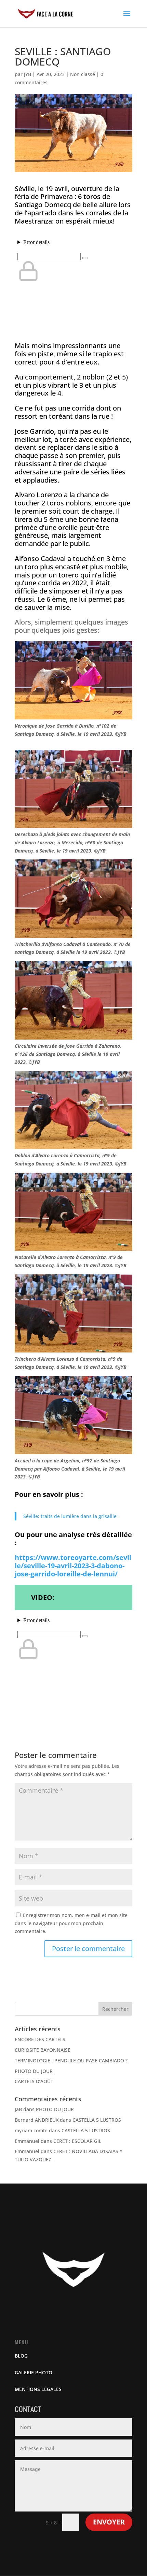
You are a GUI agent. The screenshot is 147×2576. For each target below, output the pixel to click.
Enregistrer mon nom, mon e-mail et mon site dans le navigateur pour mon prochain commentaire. (71, 1923)
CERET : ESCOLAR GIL (77, 2141)
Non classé (83, 74)
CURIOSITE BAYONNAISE (43, 2050)
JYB (28, 74)
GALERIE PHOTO (34, 2372)
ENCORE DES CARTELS (40, 2039)
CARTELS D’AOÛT (34, 2081)
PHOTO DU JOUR (34, 2071)
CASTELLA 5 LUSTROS (97, 2120)
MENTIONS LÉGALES (38, 2389)
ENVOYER (109, 2522)
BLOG (21, 2356)
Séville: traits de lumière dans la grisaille (70, 1516)
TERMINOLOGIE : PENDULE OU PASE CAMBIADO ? (71, 2060)
